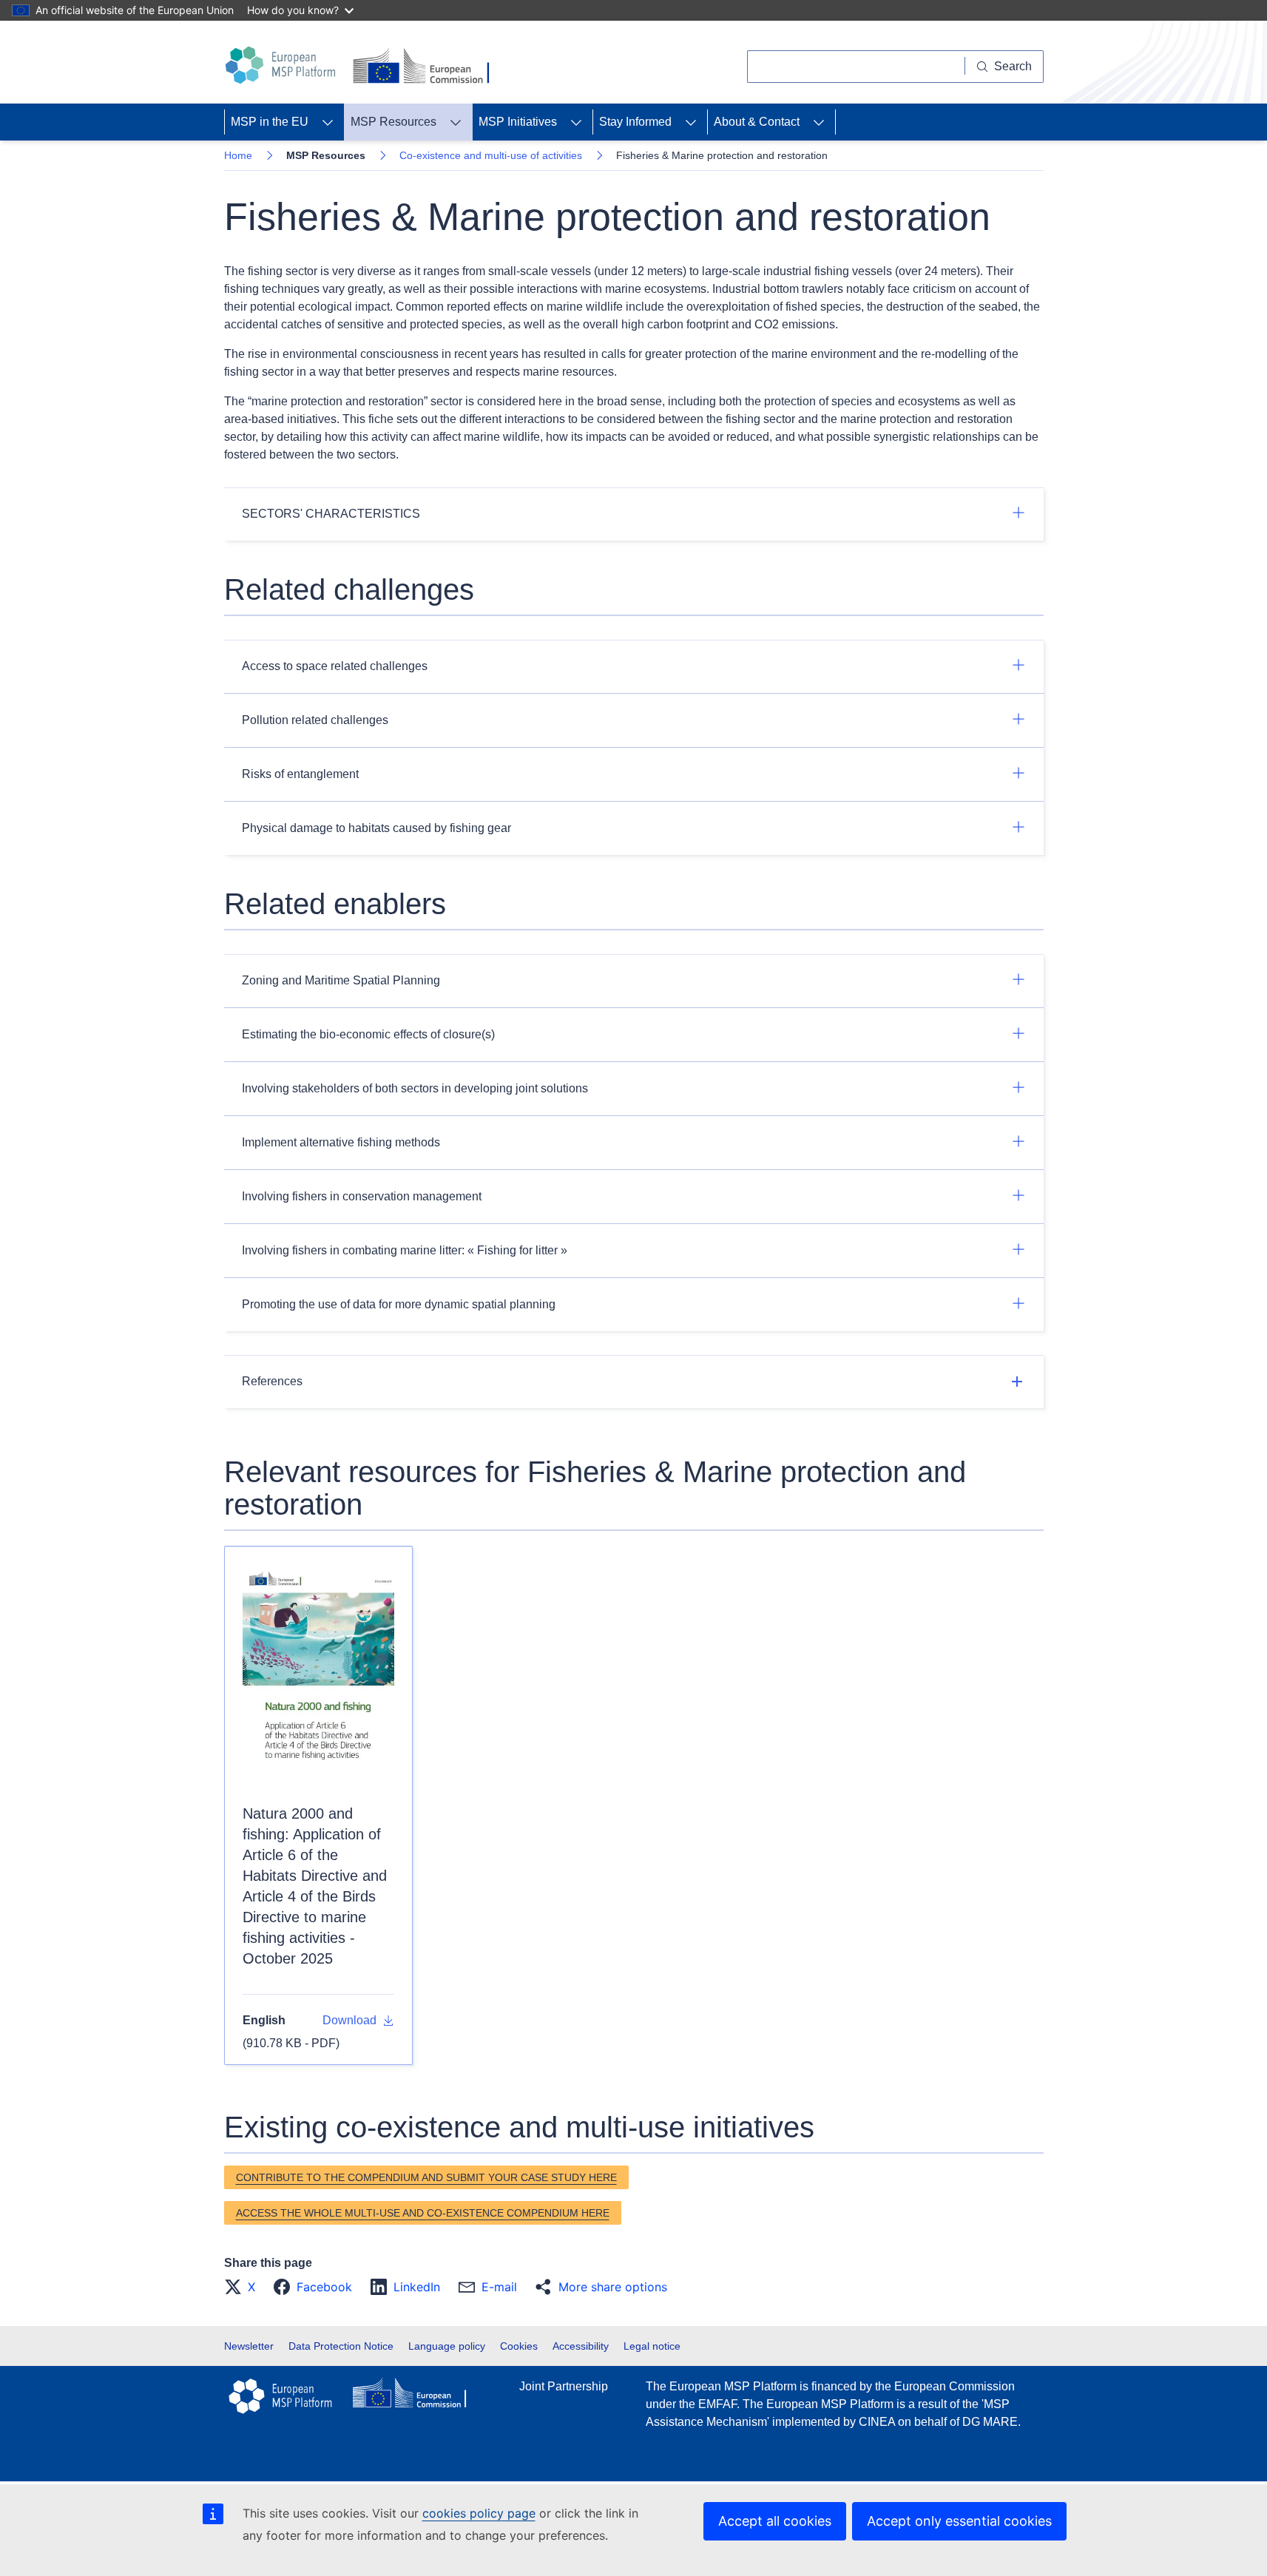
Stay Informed (635, 122)
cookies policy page (479, 2513)
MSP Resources (393, 122)
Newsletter (249, 2346)
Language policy (447, 2346)
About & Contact (757, 122)
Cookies (519, 2346)
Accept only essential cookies (959, 2521)
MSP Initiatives (518, 122)
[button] (244, 2287)
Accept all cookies (775, 2521)
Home (238, 155)
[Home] (283, 65)
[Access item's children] (328, 122)
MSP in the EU (270, 122)
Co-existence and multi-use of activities (491, 155)
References (272, 1381)
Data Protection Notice (341, 2346)
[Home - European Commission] (424, 67)
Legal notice (652, 2346)
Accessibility (581, 2346)
